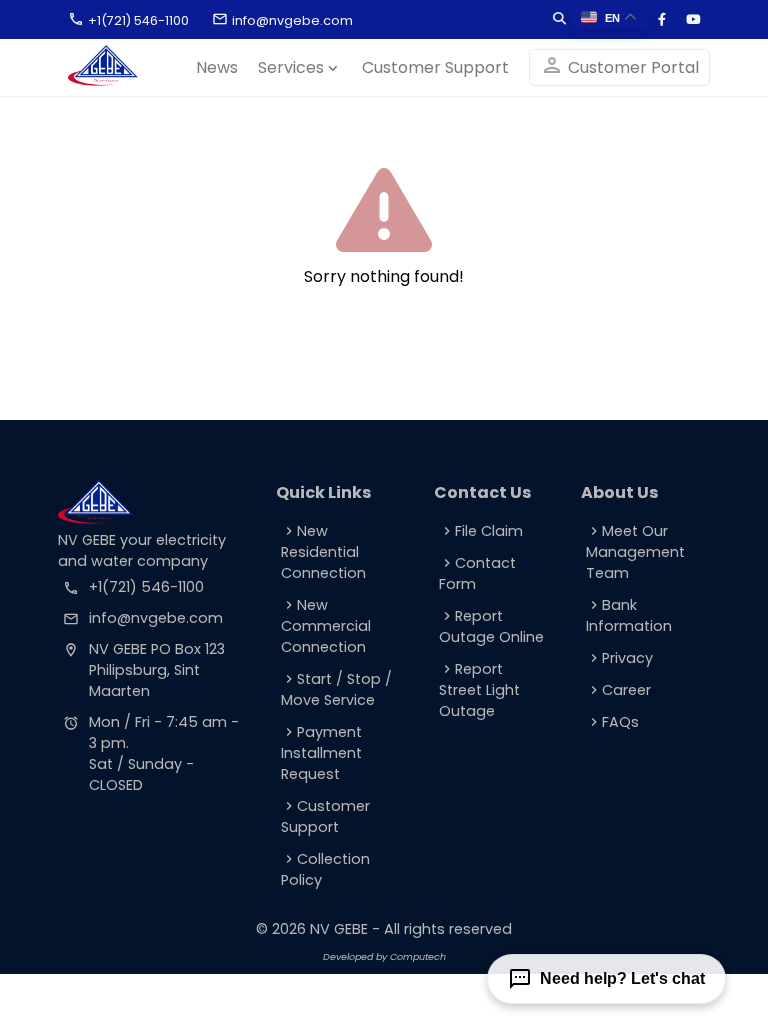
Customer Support (435, 67)
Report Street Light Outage (479, 690)
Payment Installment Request (321, 753)
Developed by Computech (384, 956)
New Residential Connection (323, 552)
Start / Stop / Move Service (336, 689)
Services (300, 67)
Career (618, 690)
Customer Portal (619, 66)
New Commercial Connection (326, 626)
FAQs (612, 722)
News (217, 67)
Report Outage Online (491, 626)
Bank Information (629, 615)
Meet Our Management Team (635, 552)
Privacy (619, 658)
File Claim (481, 531)
